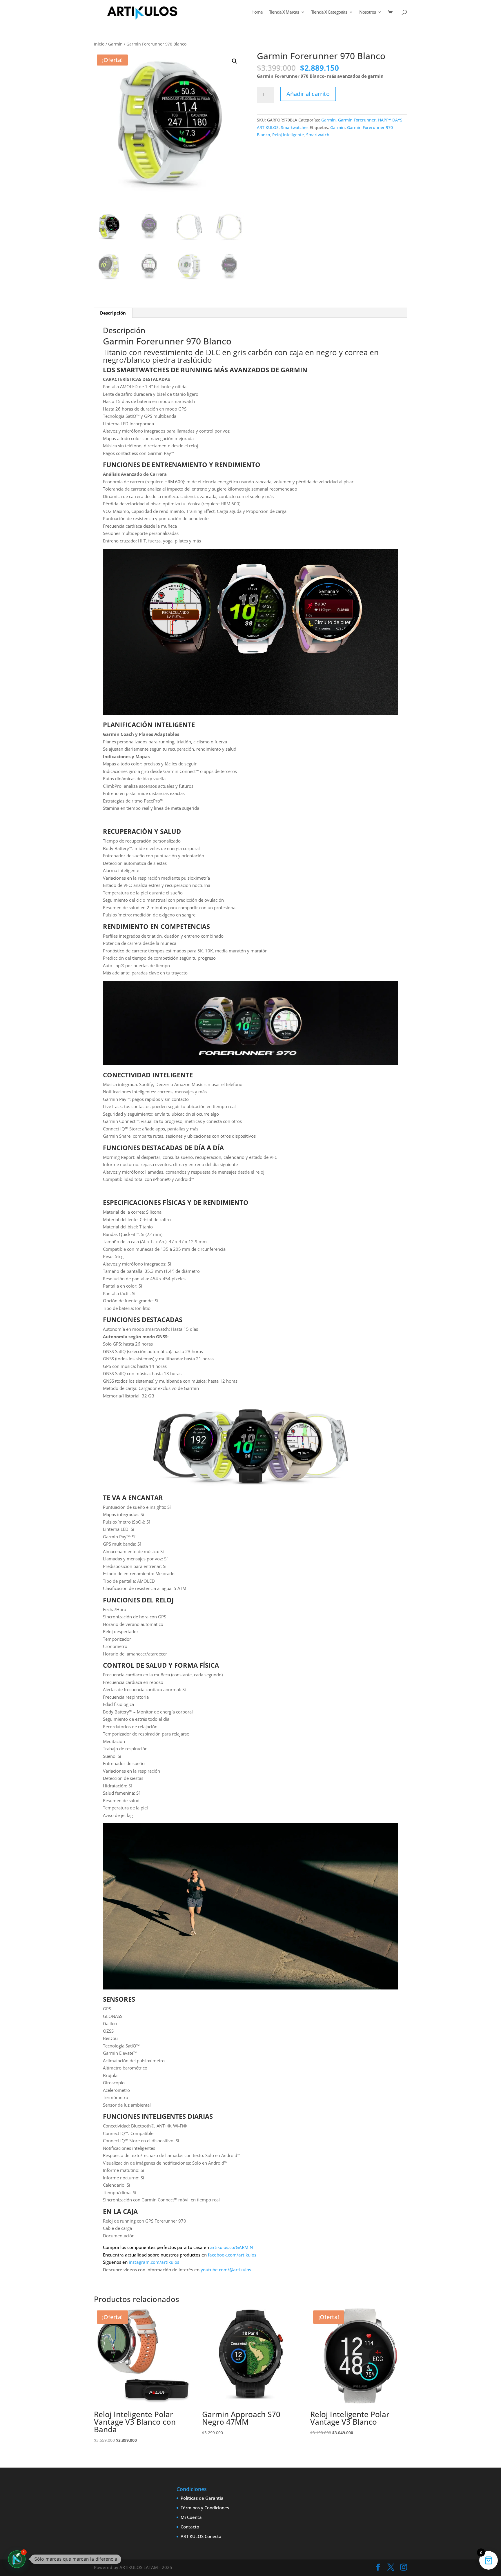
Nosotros (367, 12)
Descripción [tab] (113, 313)
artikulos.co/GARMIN (232, 2247)
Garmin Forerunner (357, 120)
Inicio (99, 44)
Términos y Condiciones (205, 2508)
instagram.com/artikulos (154, 2262)
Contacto (190, 2527)
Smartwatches (295, 127)
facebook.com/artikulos (232, 2255)
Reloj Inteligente (288, 135)
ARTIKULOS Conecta (201, 2536)
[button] (235, 61)
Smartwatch (318, 135)
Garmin (115, 44)
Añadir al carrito (308, 94)
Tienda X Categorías (329, 12)
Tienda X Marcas (284, 12)
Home (257, 12)
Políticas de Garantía (202, 2498)
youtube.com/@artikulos (226, 2270)
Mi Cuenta (191, 2517)
